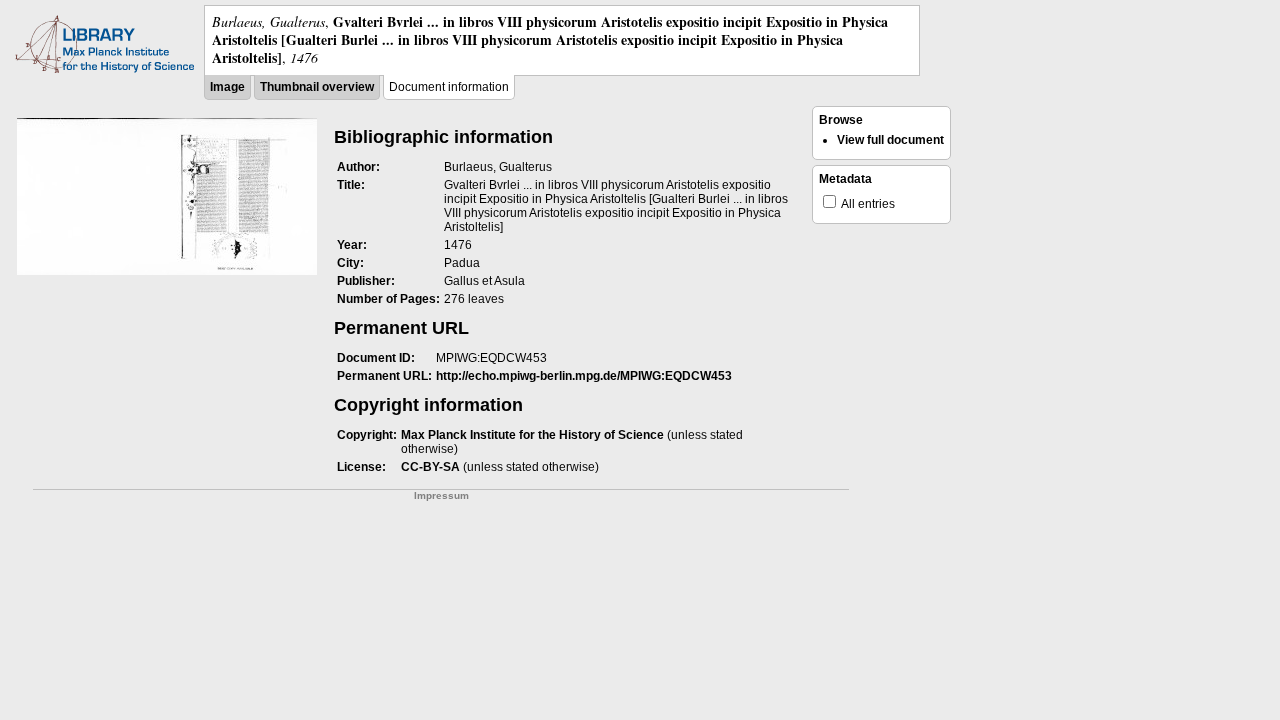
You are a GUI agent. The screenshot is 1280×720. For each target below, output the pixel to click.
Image (227, 87)
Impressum (441, 495)
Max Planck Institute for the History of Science (532, 435)
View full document (890, 140)
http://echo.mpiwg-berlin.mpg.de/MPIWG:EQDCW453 (584, 376)
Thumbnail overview (317, 87)
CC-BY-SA (430, 467)
